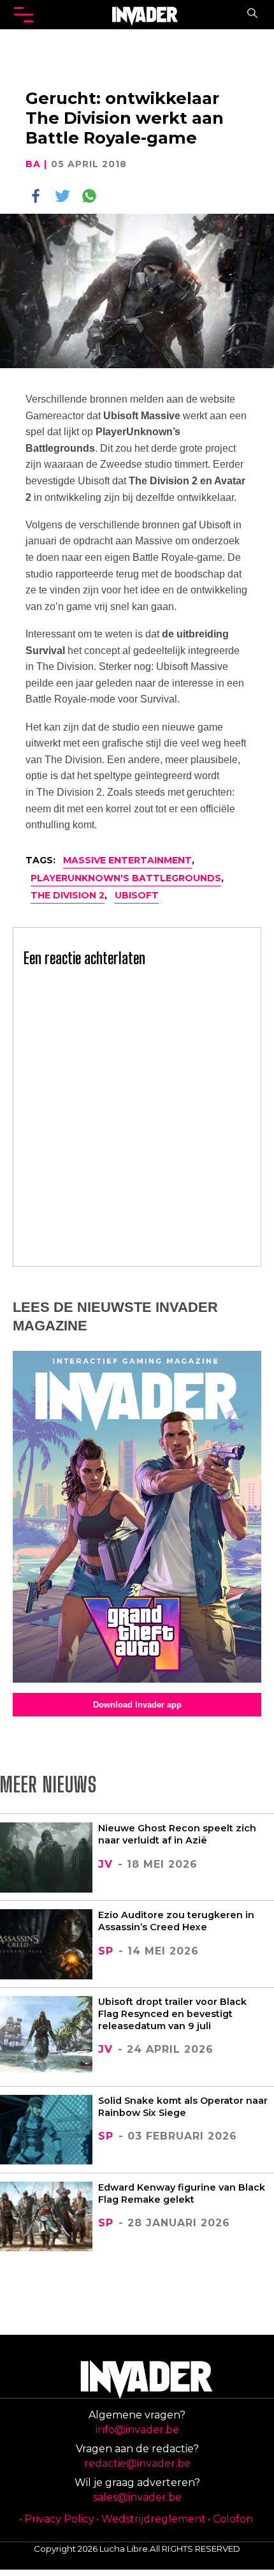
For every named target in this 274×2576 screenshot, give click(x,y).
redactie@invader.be (137, 2463)
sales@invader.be (137, 2497)
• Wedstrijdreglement (151, 2519)
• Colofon (230, 2519)
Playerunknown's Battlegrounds (126, 878)
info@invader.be (137, 2430)
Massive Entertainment (127, 860)
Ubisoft (137, 895)
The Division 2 (68, 895)
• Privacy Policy (57, 2519)
